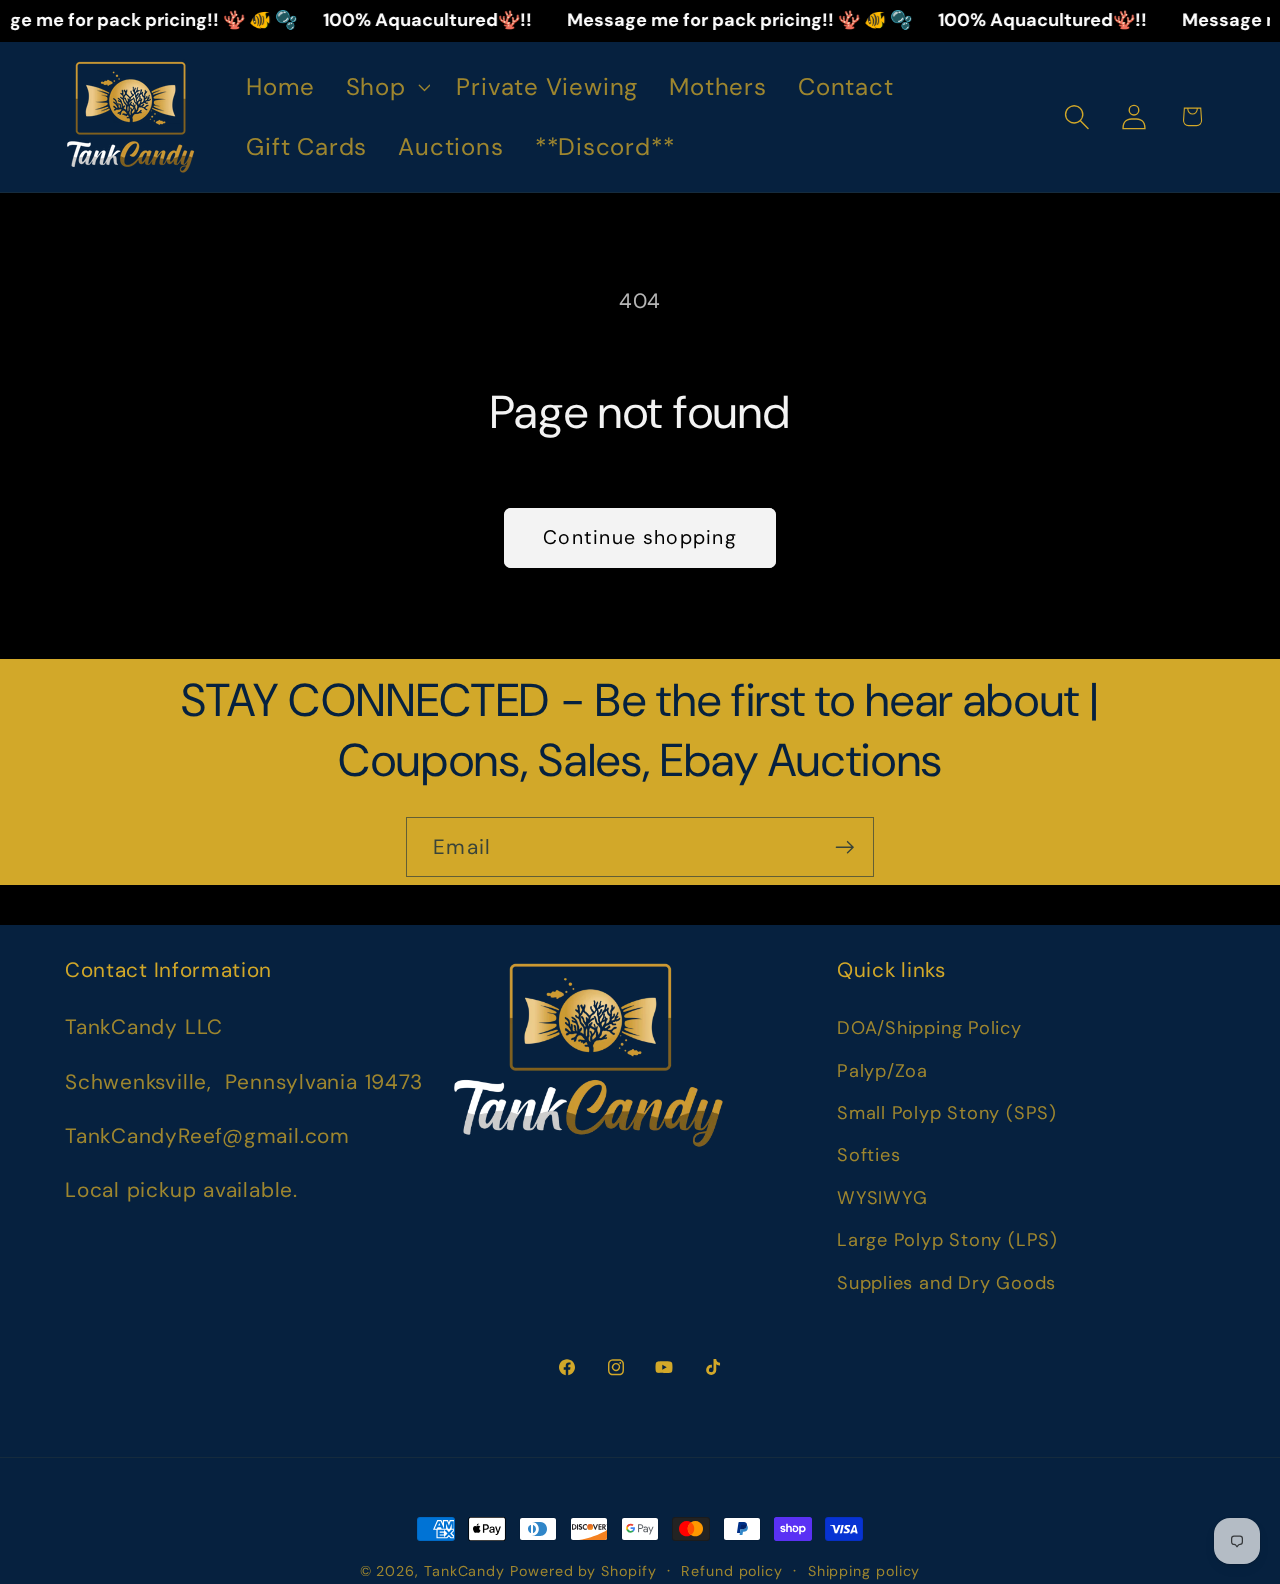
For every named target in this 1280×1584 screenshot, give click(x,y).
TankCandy (464, 1571)
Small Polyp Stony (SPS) (947, 1113)
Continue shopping (640, 537)
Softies (868, 1155)
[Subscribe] (844, 847)
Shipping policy (864, 1571)
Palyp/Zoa (882, 1071)
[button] (385, 86)
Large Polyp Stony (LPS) (947, 1240)
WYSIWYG (882, 1198)
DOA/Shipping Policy (929, 1028)
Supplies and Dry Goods (946, 1283)
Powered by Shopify (583, 1571)
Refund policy (732, 1571)
